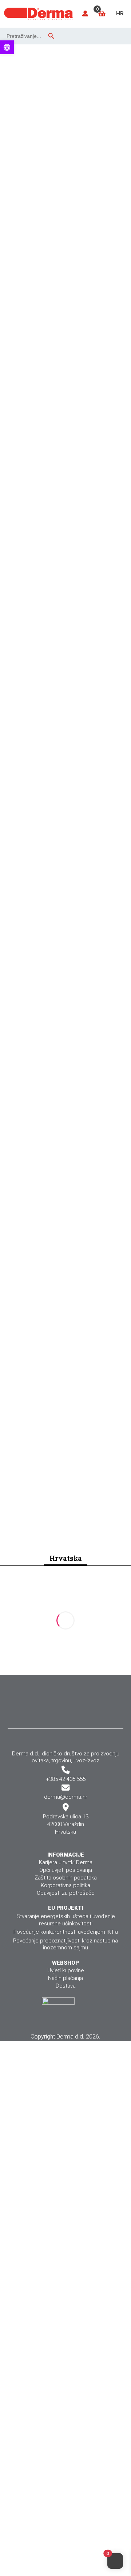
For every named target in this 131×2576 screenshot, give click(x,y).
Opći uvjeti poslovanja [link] (66, 1870)
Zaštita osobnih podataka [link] (66, 1878)
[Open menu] (120, 35)
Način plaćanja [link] (65, 1978)
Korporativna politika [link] (65, 1885)
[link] (7, 47)
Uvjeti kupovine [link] (66, 1970)
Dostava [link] (66, 1986)
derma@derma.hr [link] (66, 1797)
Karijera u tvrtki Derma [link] (66, 1862)
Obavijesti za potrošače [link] (66, 1893)
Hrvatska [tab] (66, 1558)
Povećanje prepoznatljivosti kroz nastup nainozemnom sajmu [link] (65, 1944)
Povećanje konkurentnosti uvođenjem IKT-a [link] (66, 1932)
